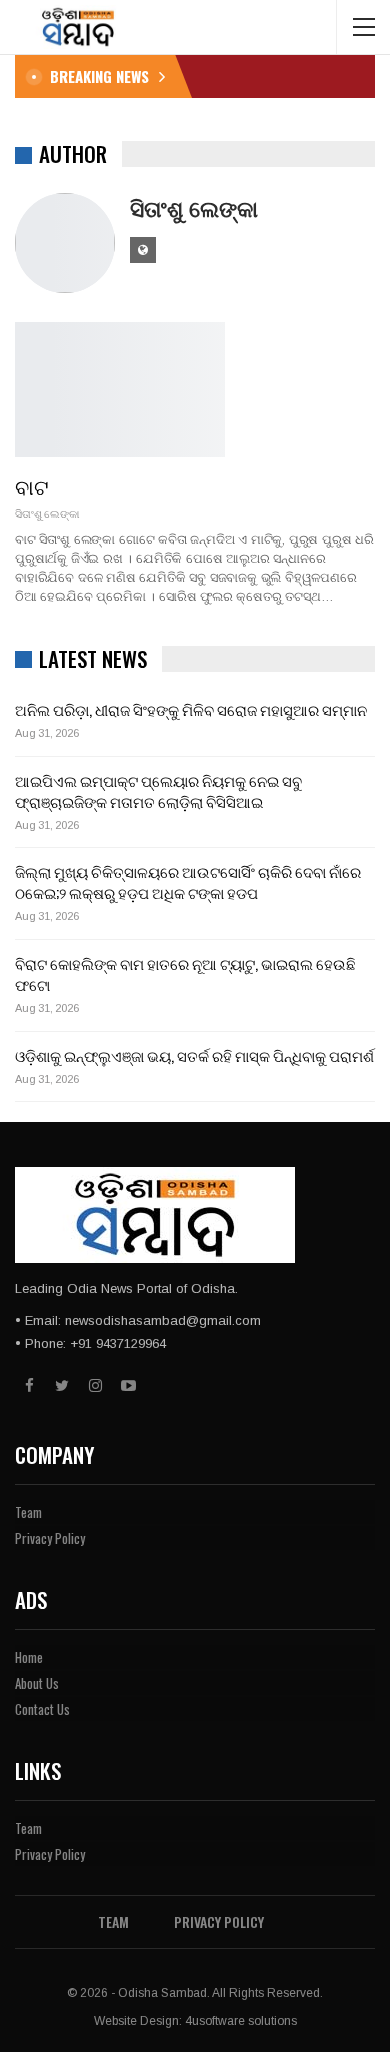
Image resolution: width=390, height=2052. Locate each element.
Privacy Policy (50, 1538)
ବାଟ (32, 485)
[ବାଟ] (120, 389)
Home (29, 1657)
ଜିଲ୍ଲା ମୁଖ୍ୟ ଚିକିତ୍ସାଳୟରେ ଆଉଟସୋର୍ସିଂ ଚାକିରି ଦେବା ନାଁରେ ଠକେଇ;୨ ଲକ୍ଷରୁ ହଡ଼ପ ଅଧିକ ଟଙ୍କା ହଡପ (188, 881)
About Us (37, 1683)
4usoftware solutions (241, 2021)
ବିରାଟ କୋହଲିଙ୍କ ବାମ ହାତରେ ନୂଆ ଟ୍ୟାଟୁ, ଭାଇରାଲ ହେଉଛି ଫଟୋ (185, 973)
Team (28, 1512)
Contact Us (42, 1709)
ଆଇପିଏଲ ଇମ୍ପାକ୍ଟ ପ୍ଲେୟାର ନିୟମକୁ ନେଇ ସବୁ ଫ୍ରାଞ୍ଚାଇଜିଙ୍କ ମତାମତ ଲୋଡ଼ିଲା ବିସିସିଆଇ (158, 790)
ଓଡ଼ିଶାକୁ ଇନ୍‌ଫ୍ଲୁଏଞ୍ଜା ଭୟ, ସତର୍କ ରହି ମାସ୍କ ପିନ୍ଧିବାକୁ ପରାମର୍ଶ (194, 1055)
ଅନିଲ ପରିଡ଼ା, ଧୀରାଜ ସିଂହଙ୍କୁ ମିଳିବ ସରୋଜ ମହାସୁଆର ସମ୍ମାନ (191, 709)
